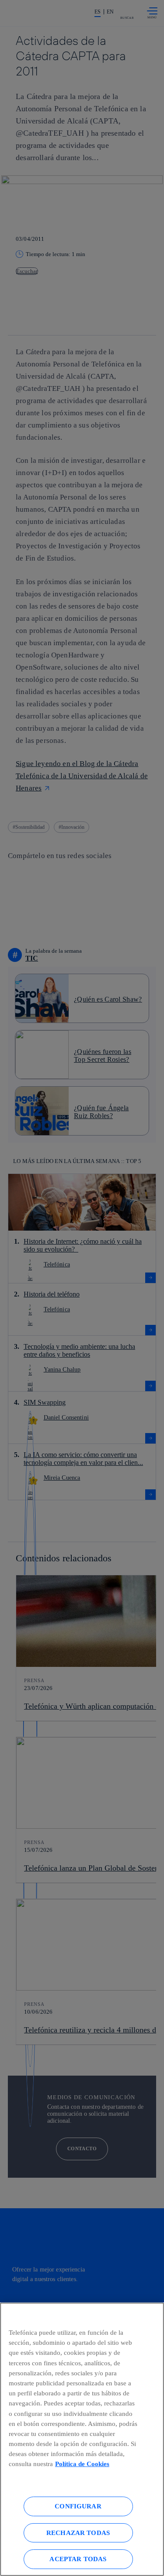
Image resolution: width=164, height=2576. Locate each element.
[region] (82, 2439)
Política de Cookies (82, 2464)
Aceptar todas (78, 2559)
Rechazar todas (78, 2533)
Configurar (78, 2506)
